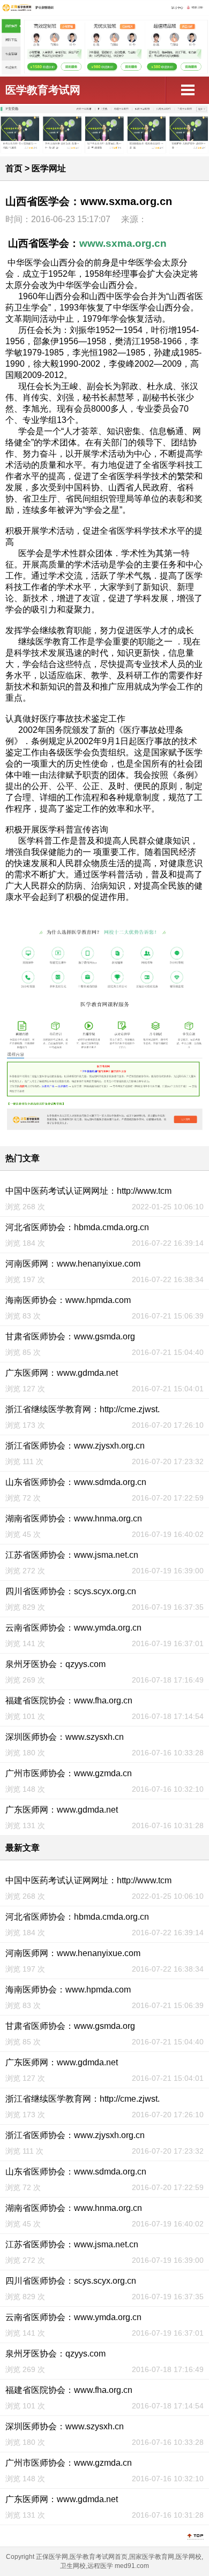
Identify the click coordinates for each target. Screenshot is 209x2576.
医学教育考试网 (43, 90)
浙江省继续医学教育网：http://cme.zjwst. (83, 1409)
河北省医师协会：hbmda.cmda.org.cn (77, 1227)
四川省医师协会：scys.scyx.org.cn (71, 1591)
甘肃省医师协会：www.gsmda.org (70, 1336)
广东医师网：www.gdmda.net (62, 1373)
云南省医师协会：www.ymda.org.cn (73, 1628)
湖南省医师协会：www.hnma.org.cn (74, 1518)
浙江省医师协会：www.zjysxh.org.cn (75, 1446)
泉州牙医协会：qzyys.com (55, 1664)
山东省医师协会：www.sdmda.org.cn (76, 1482)
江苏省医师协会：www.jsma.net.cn (72, 1555)
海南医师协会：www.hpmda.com (68, 1300)
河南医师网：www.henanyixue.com (73, 1264)
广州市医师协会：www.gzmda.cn (69, 1773)
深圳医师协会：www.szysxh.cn (65, 1737)
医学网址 (49, 168)
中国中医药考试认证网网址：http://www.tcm (88, 1191)
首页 (14, 168)
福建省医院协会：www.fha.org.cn (69, 1700)
